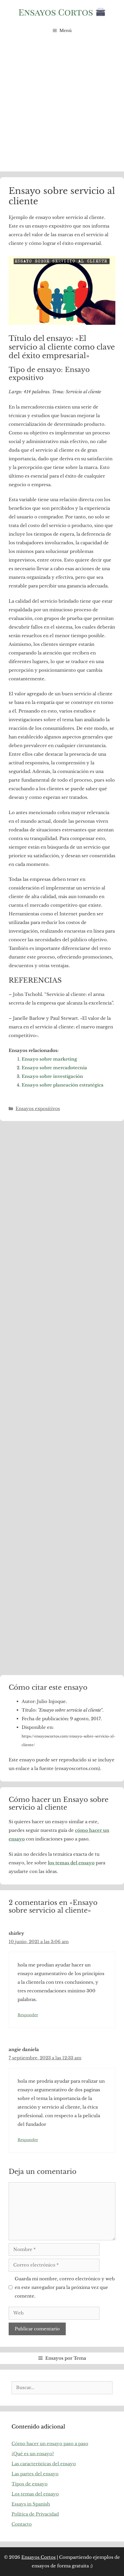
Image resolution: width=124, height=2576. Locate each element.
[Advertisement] (62, 107)
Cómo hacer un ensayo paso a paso (50, 2444)
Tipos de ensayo (30, 2484)
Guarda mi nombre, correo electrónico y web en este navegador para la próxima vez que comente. (65, 2287)
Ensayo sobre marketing (49, 1059)
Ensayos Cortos (38, 2557)
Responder (28, 2015)
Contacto (22, 2524)
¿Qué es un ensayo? (33, 2454)
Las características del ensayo (44, 2464)
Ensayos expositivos (38, 1108)
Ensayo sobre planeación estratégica (63, 1085)
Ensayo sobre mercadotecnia (54, 1068)
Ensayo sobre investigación (52, 1076)
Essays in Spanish (31, 2504)
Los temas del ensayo (35, 2494)
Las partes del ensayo (35, 2474)
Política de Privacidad (35, 2514)
